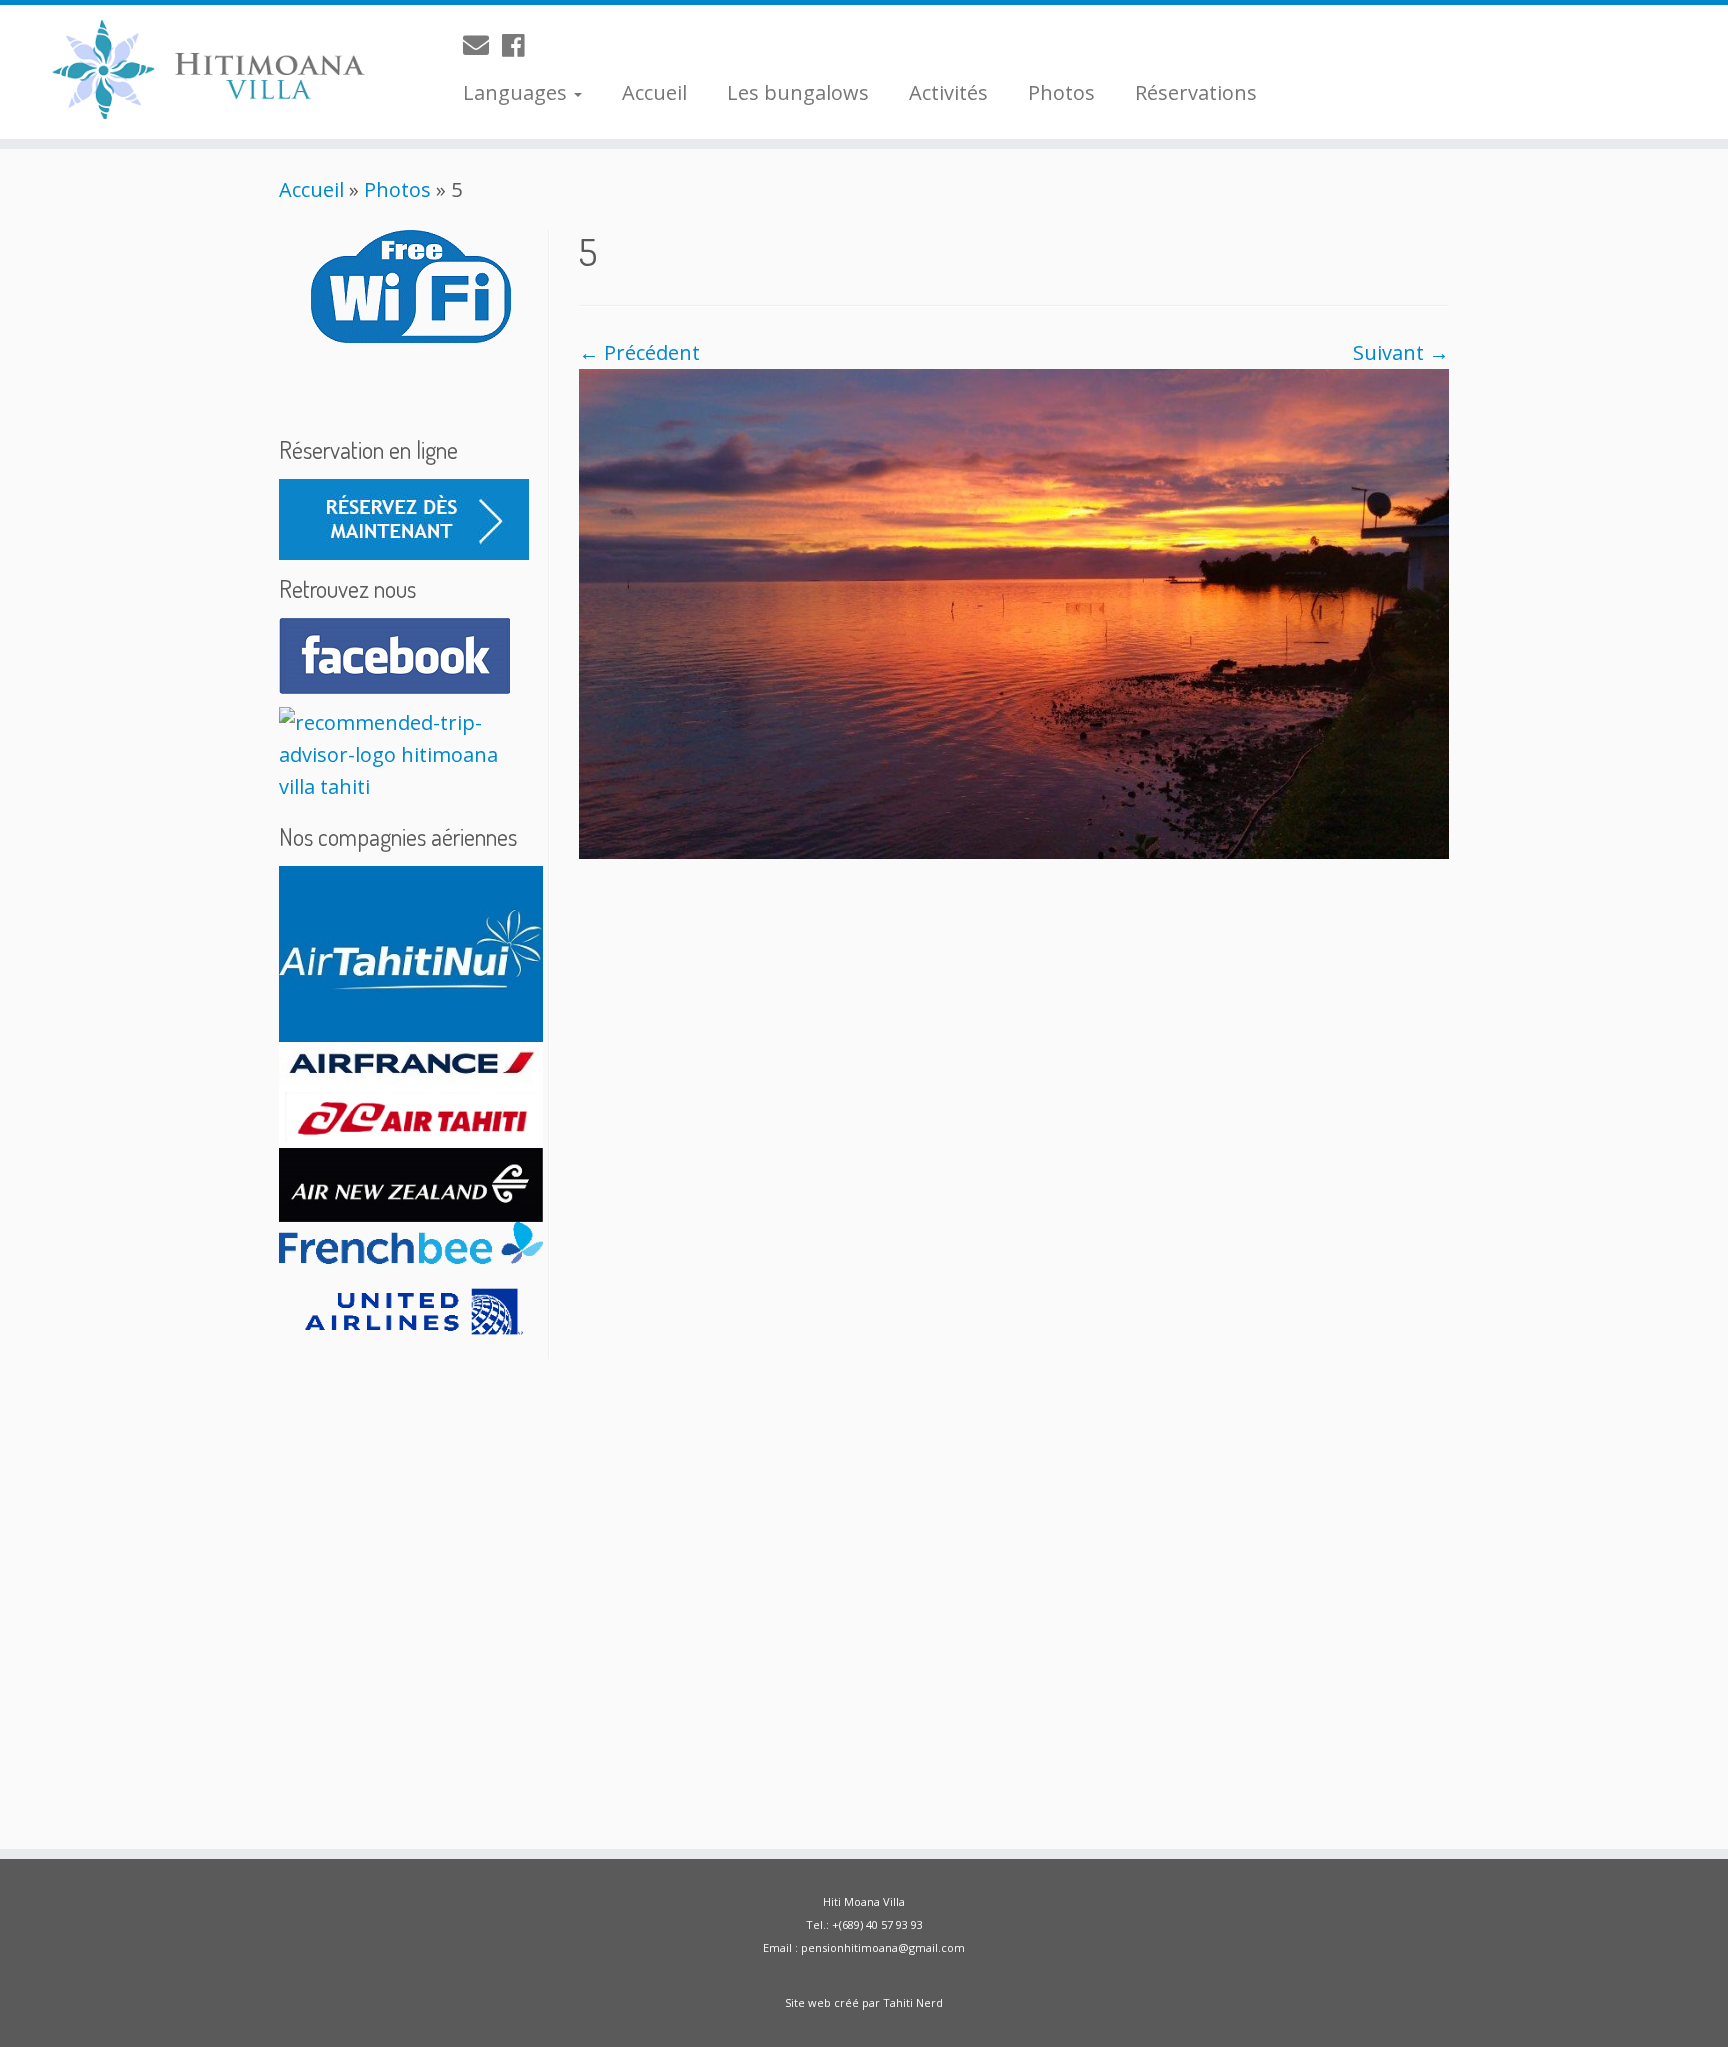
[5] (1014, 611)
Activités (948, 92)
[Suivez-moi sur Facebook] (520, 45)
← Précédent (639, 352)
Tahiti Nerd (913, 2002)
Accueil (654, 92)
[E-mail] (482, 45)
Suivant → (1401, 352)
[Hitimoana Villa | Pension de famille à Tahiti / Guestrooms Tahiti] (199, 72)
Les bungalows (798, 92)
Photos (1061, 92)
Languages (517, 92)
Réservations (1196, 92)
